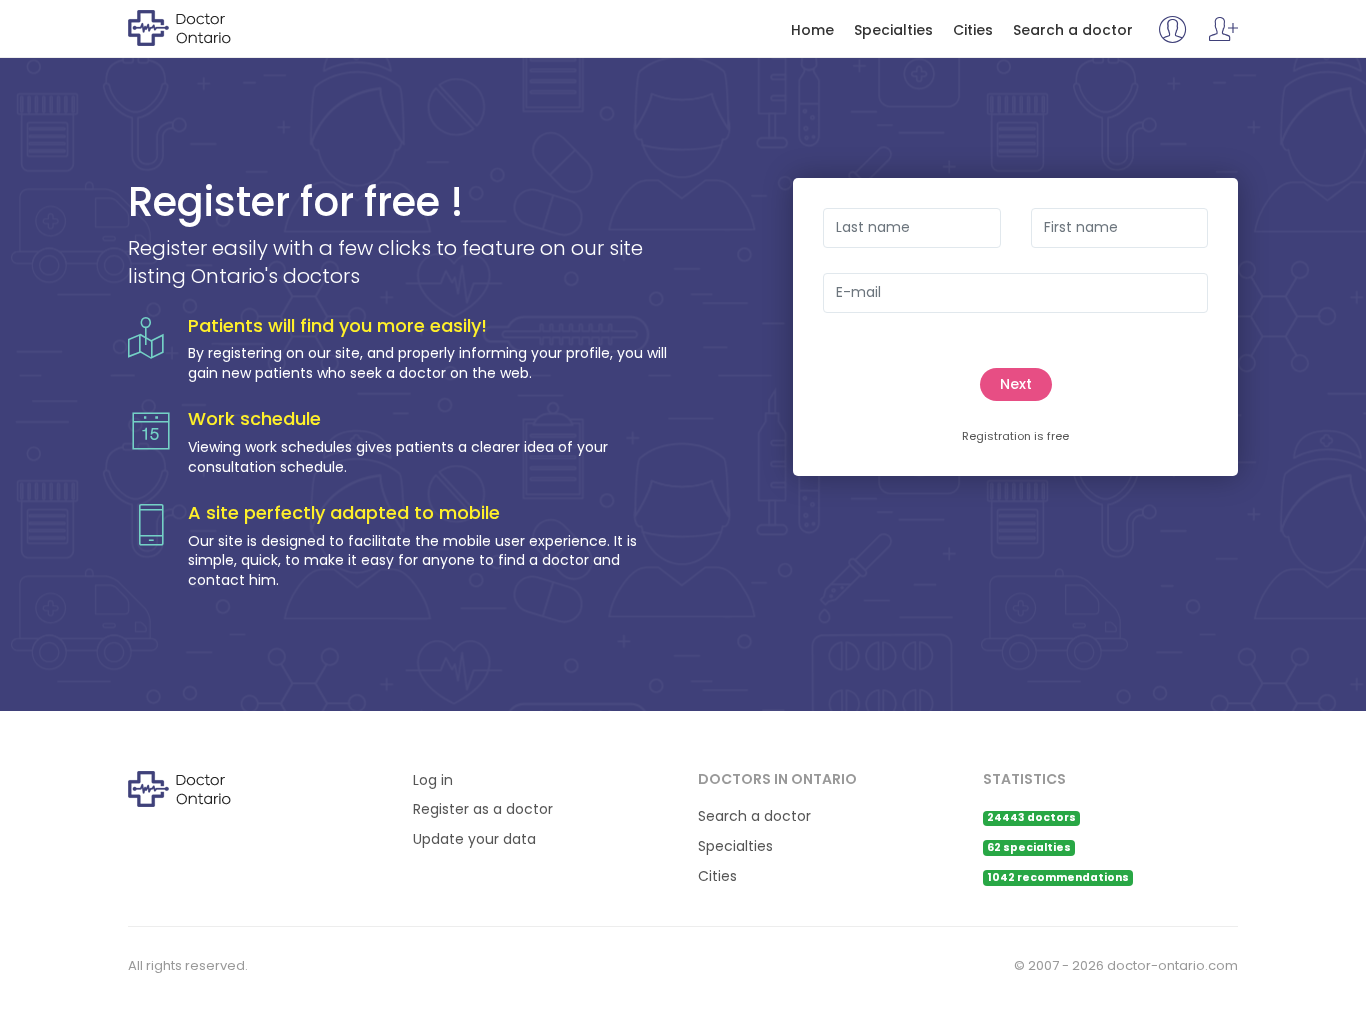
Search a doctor (1073, 30)
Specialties (893, 30)
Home (812, 30)
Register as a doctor (483, 809)
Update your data (474, 839)
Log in (433, 780)
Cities (973, 30)
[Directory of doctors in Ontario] (209, 27)
